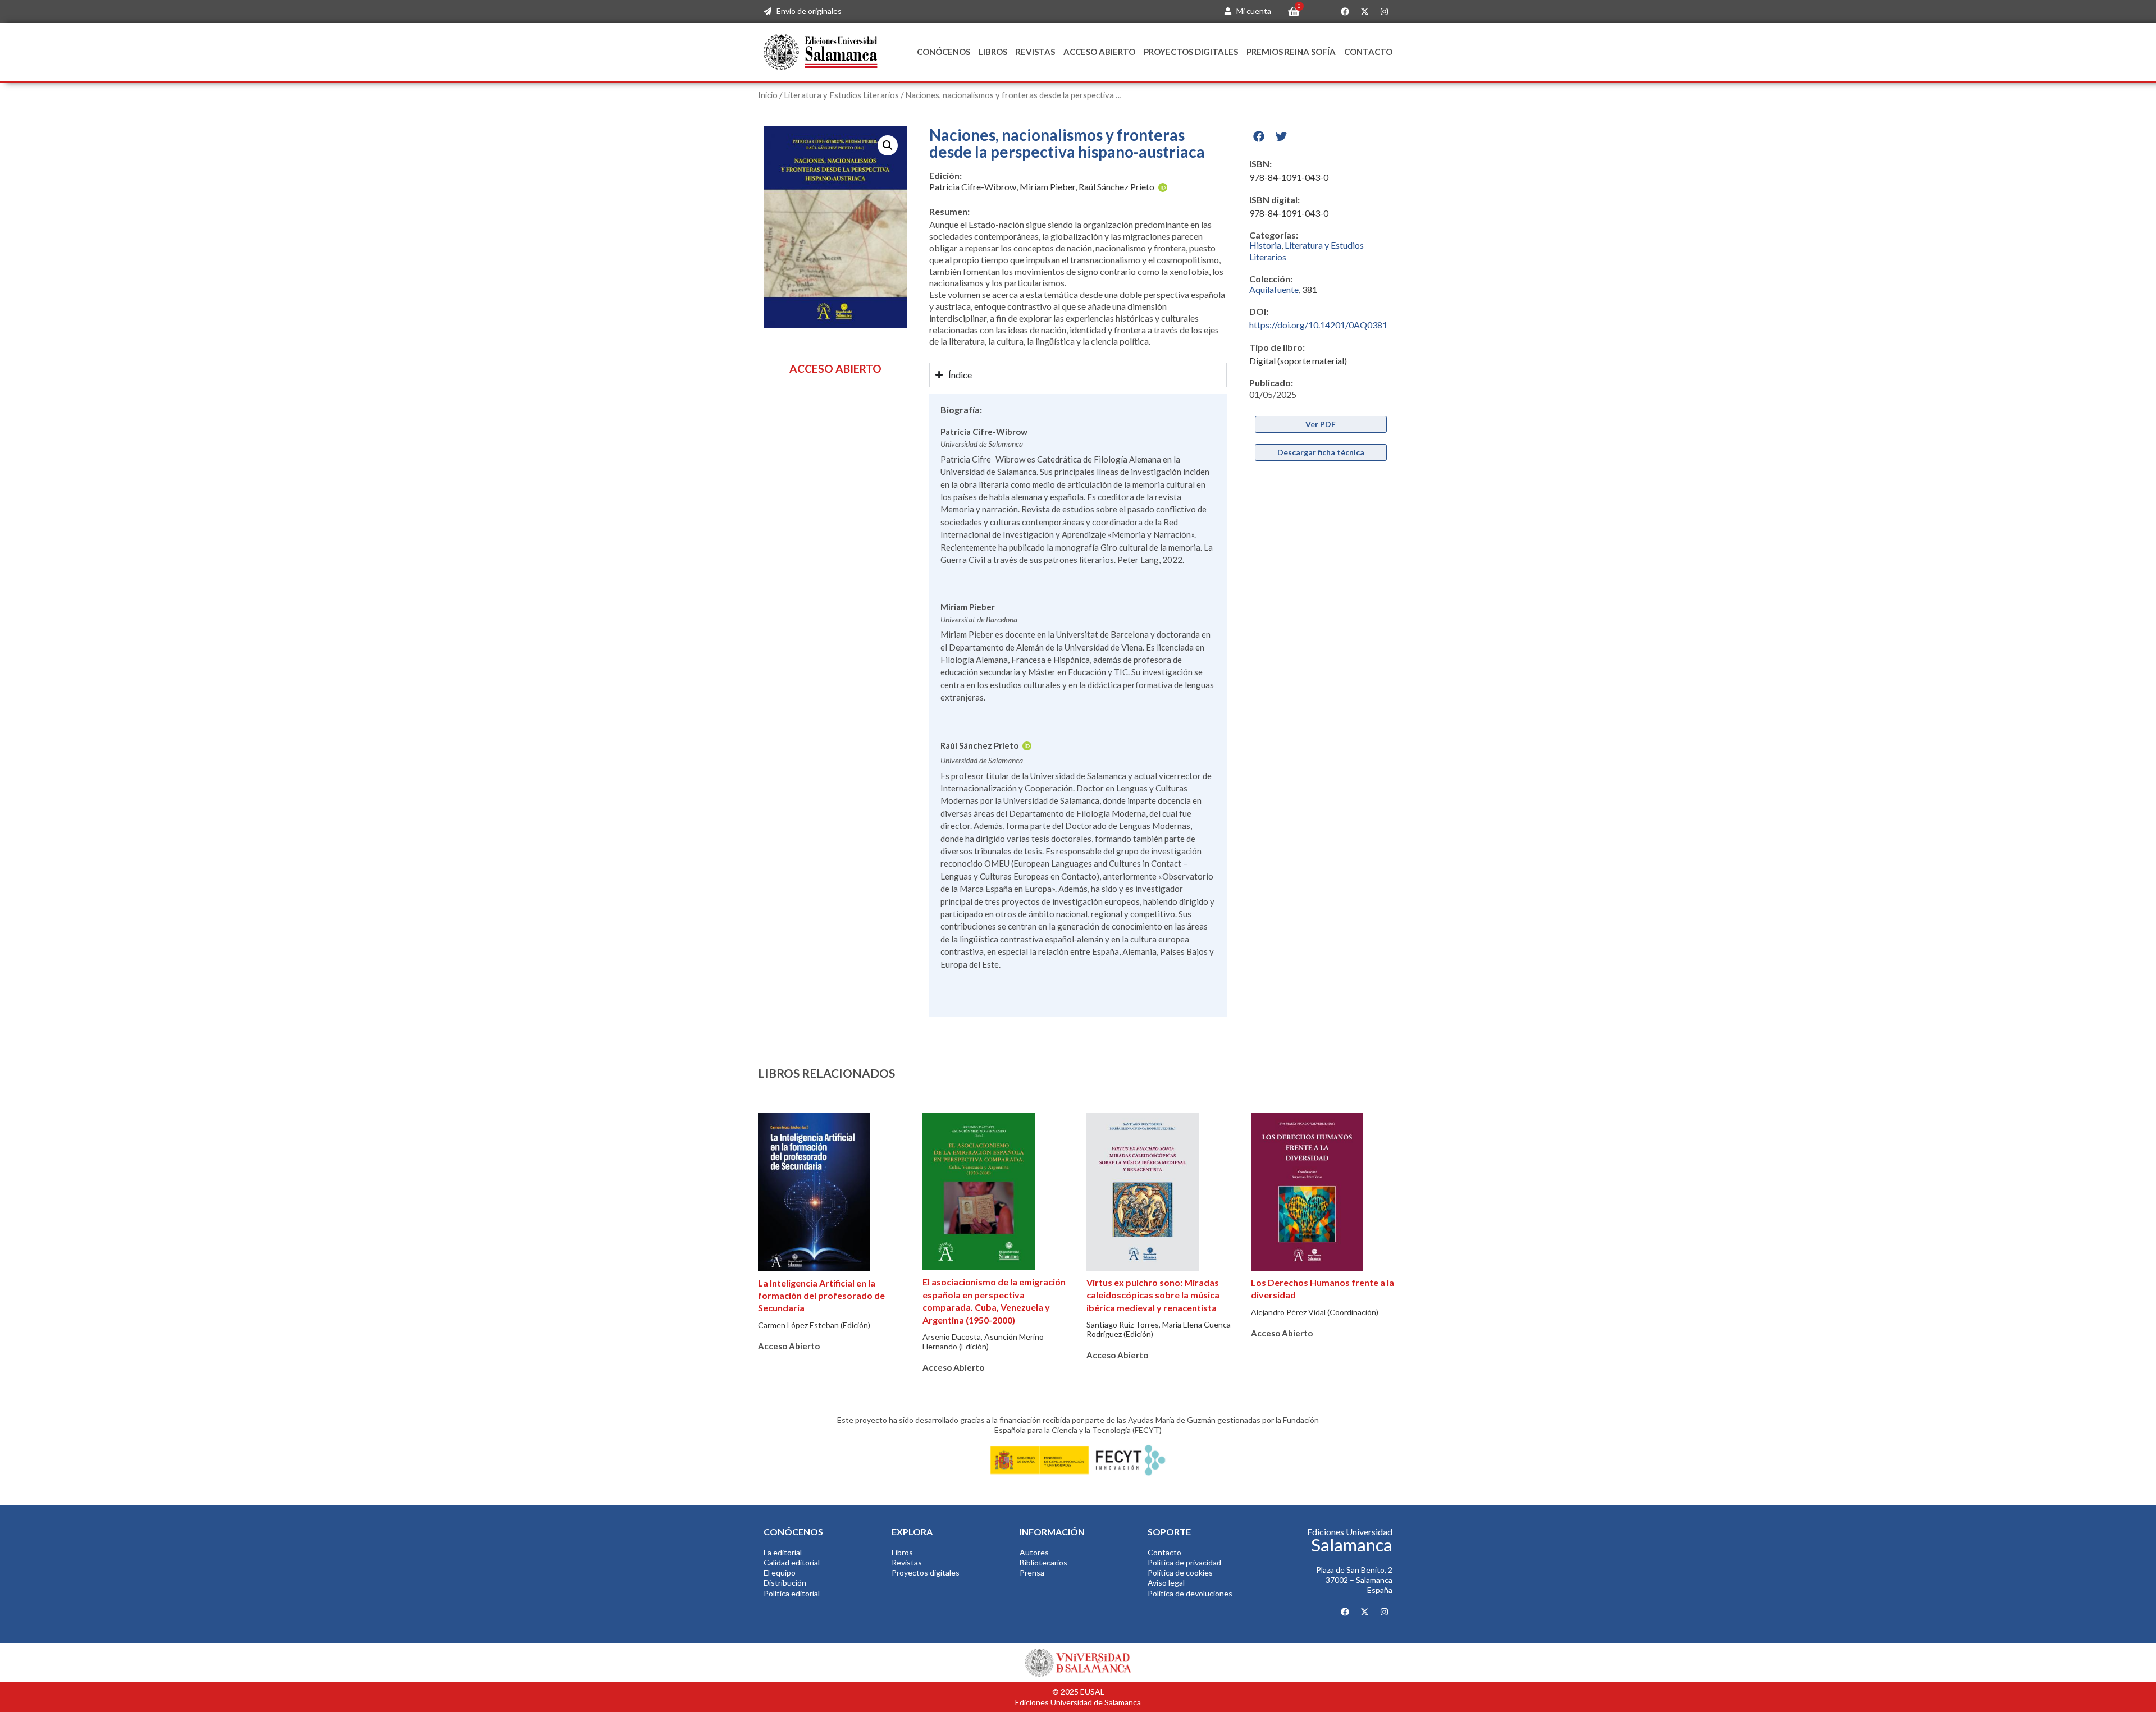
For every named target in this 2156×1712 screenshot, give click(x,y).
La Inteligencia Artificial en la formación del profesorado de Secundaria (821, 1296)
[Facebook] (1345, 12)
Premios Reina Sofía (1291, 52)
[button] (888, 145)
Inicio (768, 95)
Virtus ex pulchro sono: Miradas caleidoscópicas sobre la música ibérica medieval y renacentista (1153, 1295)
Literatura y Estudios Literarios (841, 95)
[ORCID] (1163, 188)
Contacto (1368, 52)
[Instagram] (1384, 12)
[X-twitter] (1364, 12)
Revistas (1035, 52)
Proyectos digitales (1191, 52)
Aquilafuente (1274, 289)
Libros (993, 52)
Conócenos (944, 52)
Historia (1265, 245)
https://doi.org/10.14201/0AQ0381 (1318, 325)
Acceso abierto (1099, 52)
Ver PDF (1321, 424)
